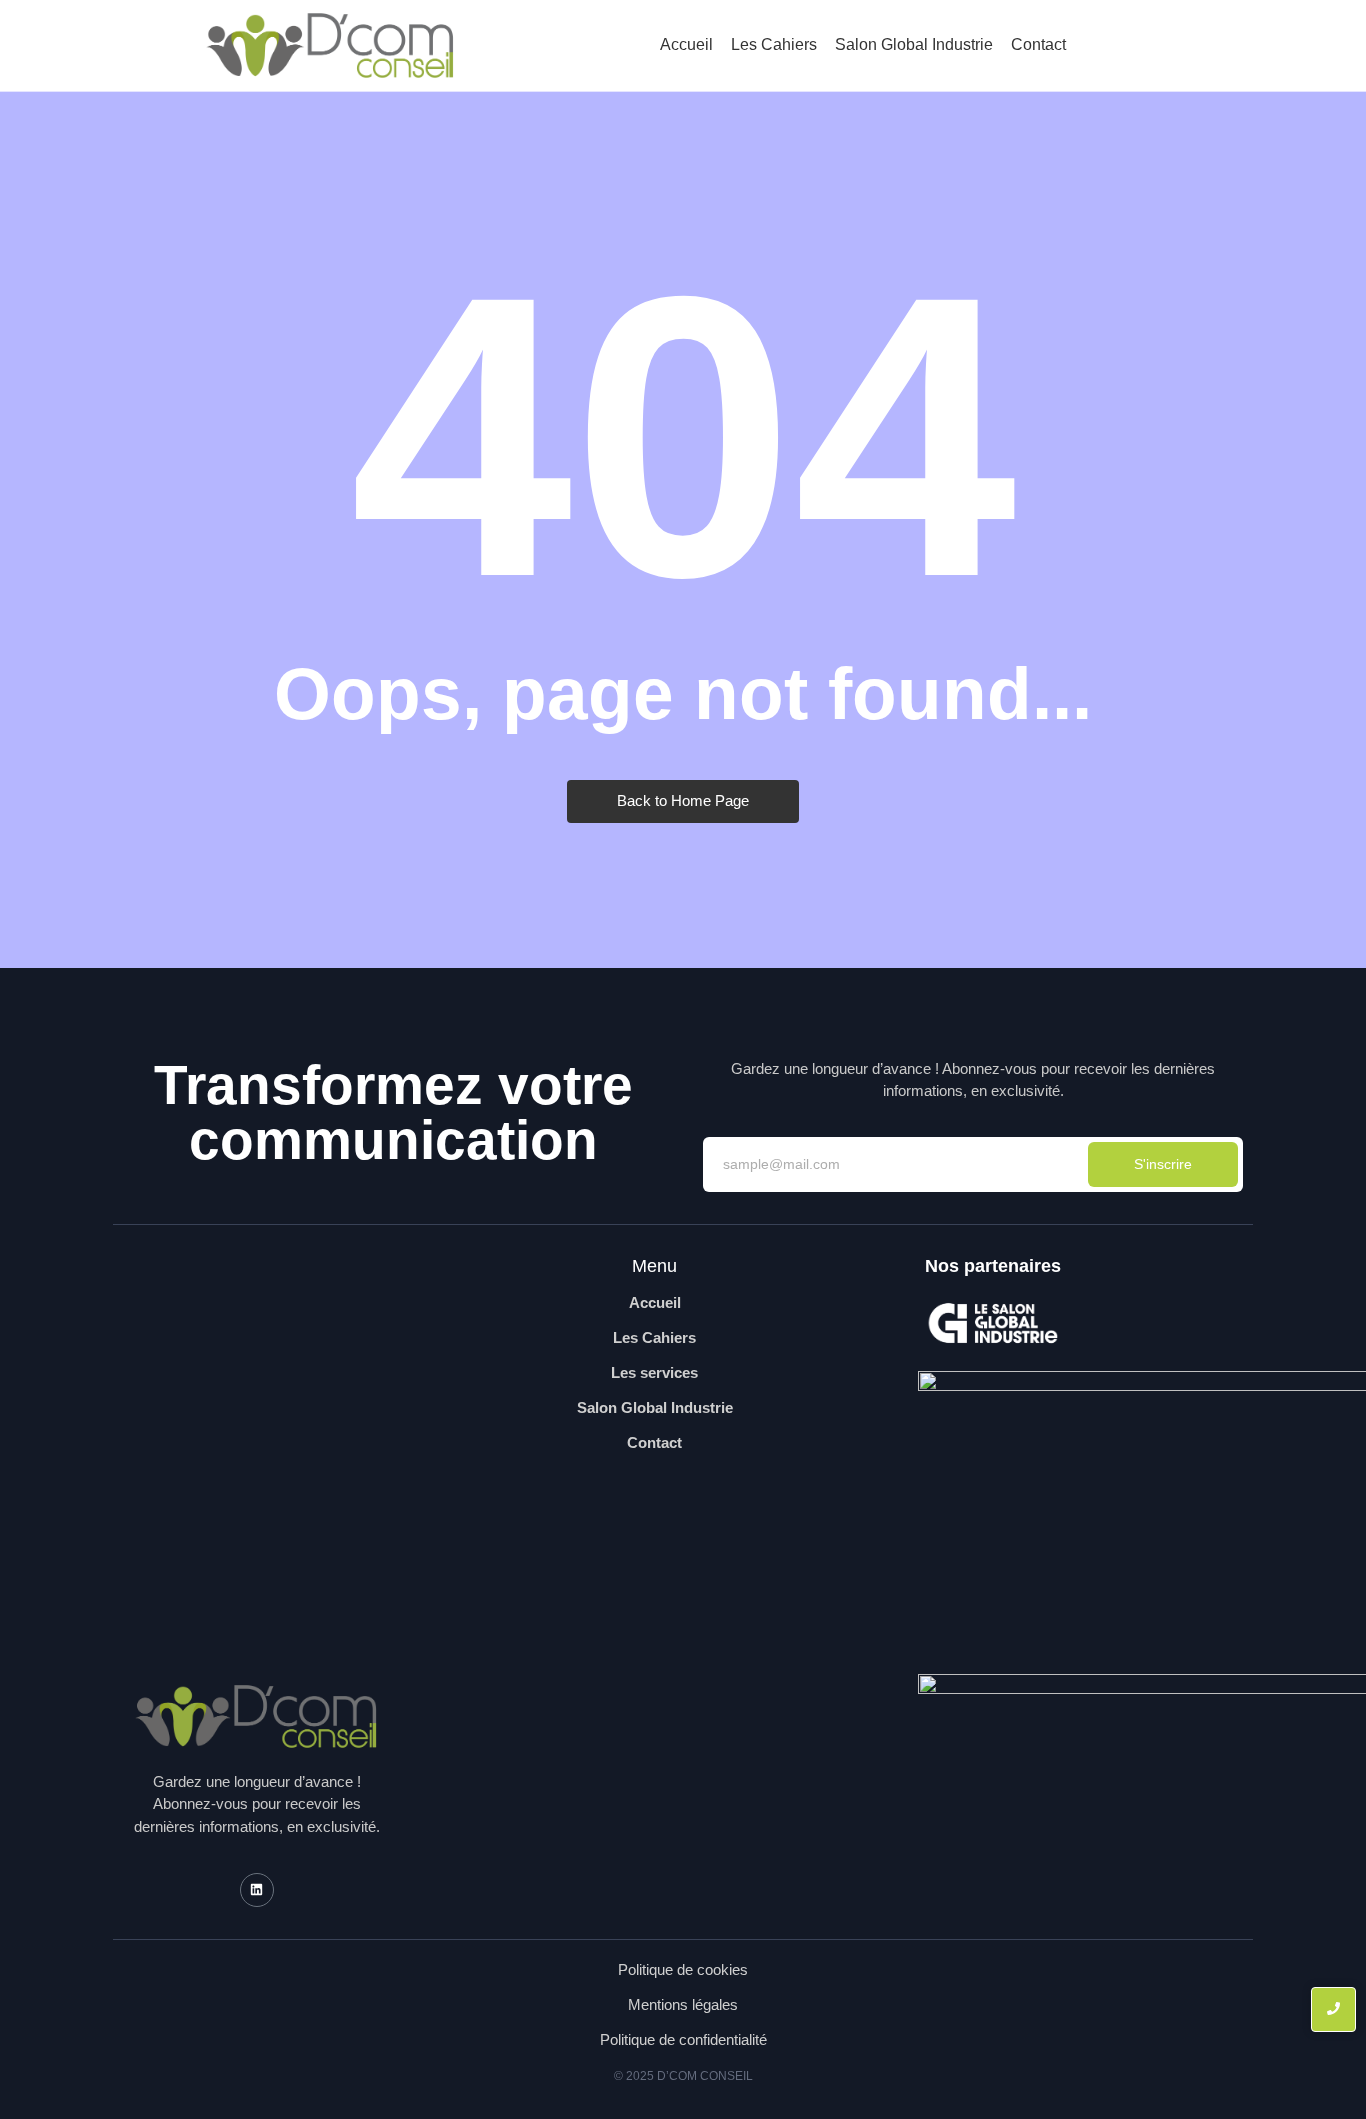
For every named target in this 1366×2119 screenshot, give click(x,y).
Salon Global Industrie (914, 44)
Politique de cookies (683, 1969)
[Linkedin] (257, 1890)
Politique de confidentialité (683, 2039)
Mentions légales (683, 2004)
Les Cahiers (774, 44)
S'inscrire (1163, 1164)
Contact (1038, 44)
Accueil (686, 44)
